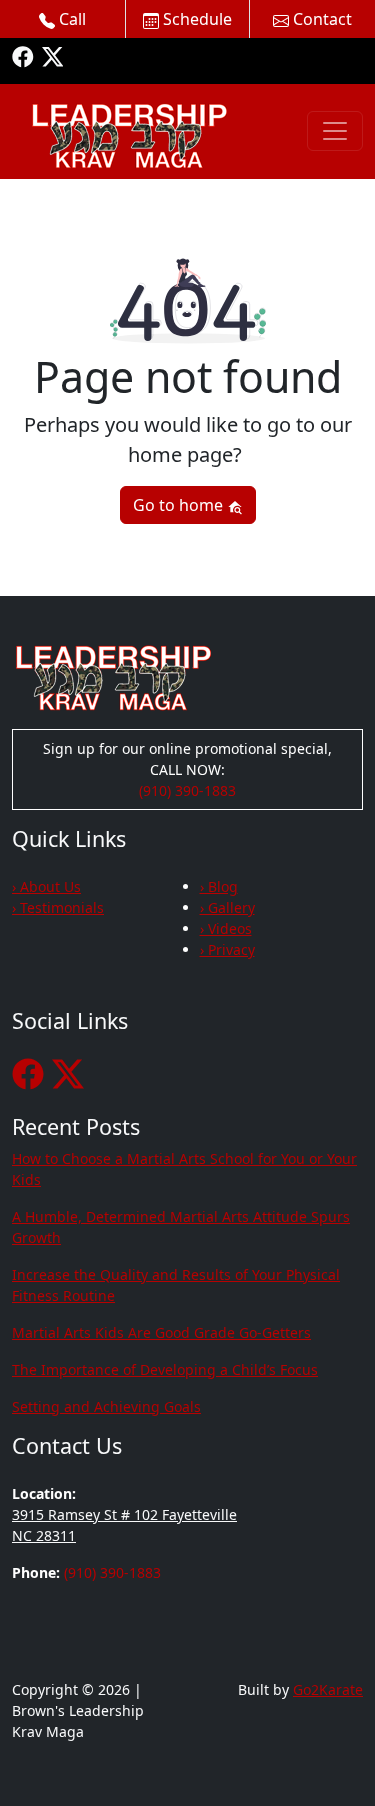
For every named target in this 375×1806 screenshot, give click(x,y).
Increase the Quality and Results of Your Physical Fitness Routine (176, 1285)
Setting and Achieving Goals (106, 1406)
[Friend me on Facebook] (23, 55)
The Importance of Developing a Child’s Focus (165, 1369)
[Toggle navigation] (335, 131)
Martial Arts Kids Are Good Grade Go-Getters (161, 1332)
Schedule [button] (195, 19)
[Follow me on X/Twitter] (53, 55)
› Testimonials (58, 907)
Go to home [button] (180, 505)
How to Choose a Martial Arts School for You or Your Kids (184, 1169)
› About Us (46, 886)
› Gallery (227, 907)
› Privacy (227, 949)
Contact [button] (320, 19)
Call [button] (70, 19)
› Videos (226, 928)
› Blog (219, 886)
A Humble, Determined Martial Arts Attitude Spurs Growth (181, 1227)
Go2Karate (328, 1689)
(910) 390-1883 (187, 790)
